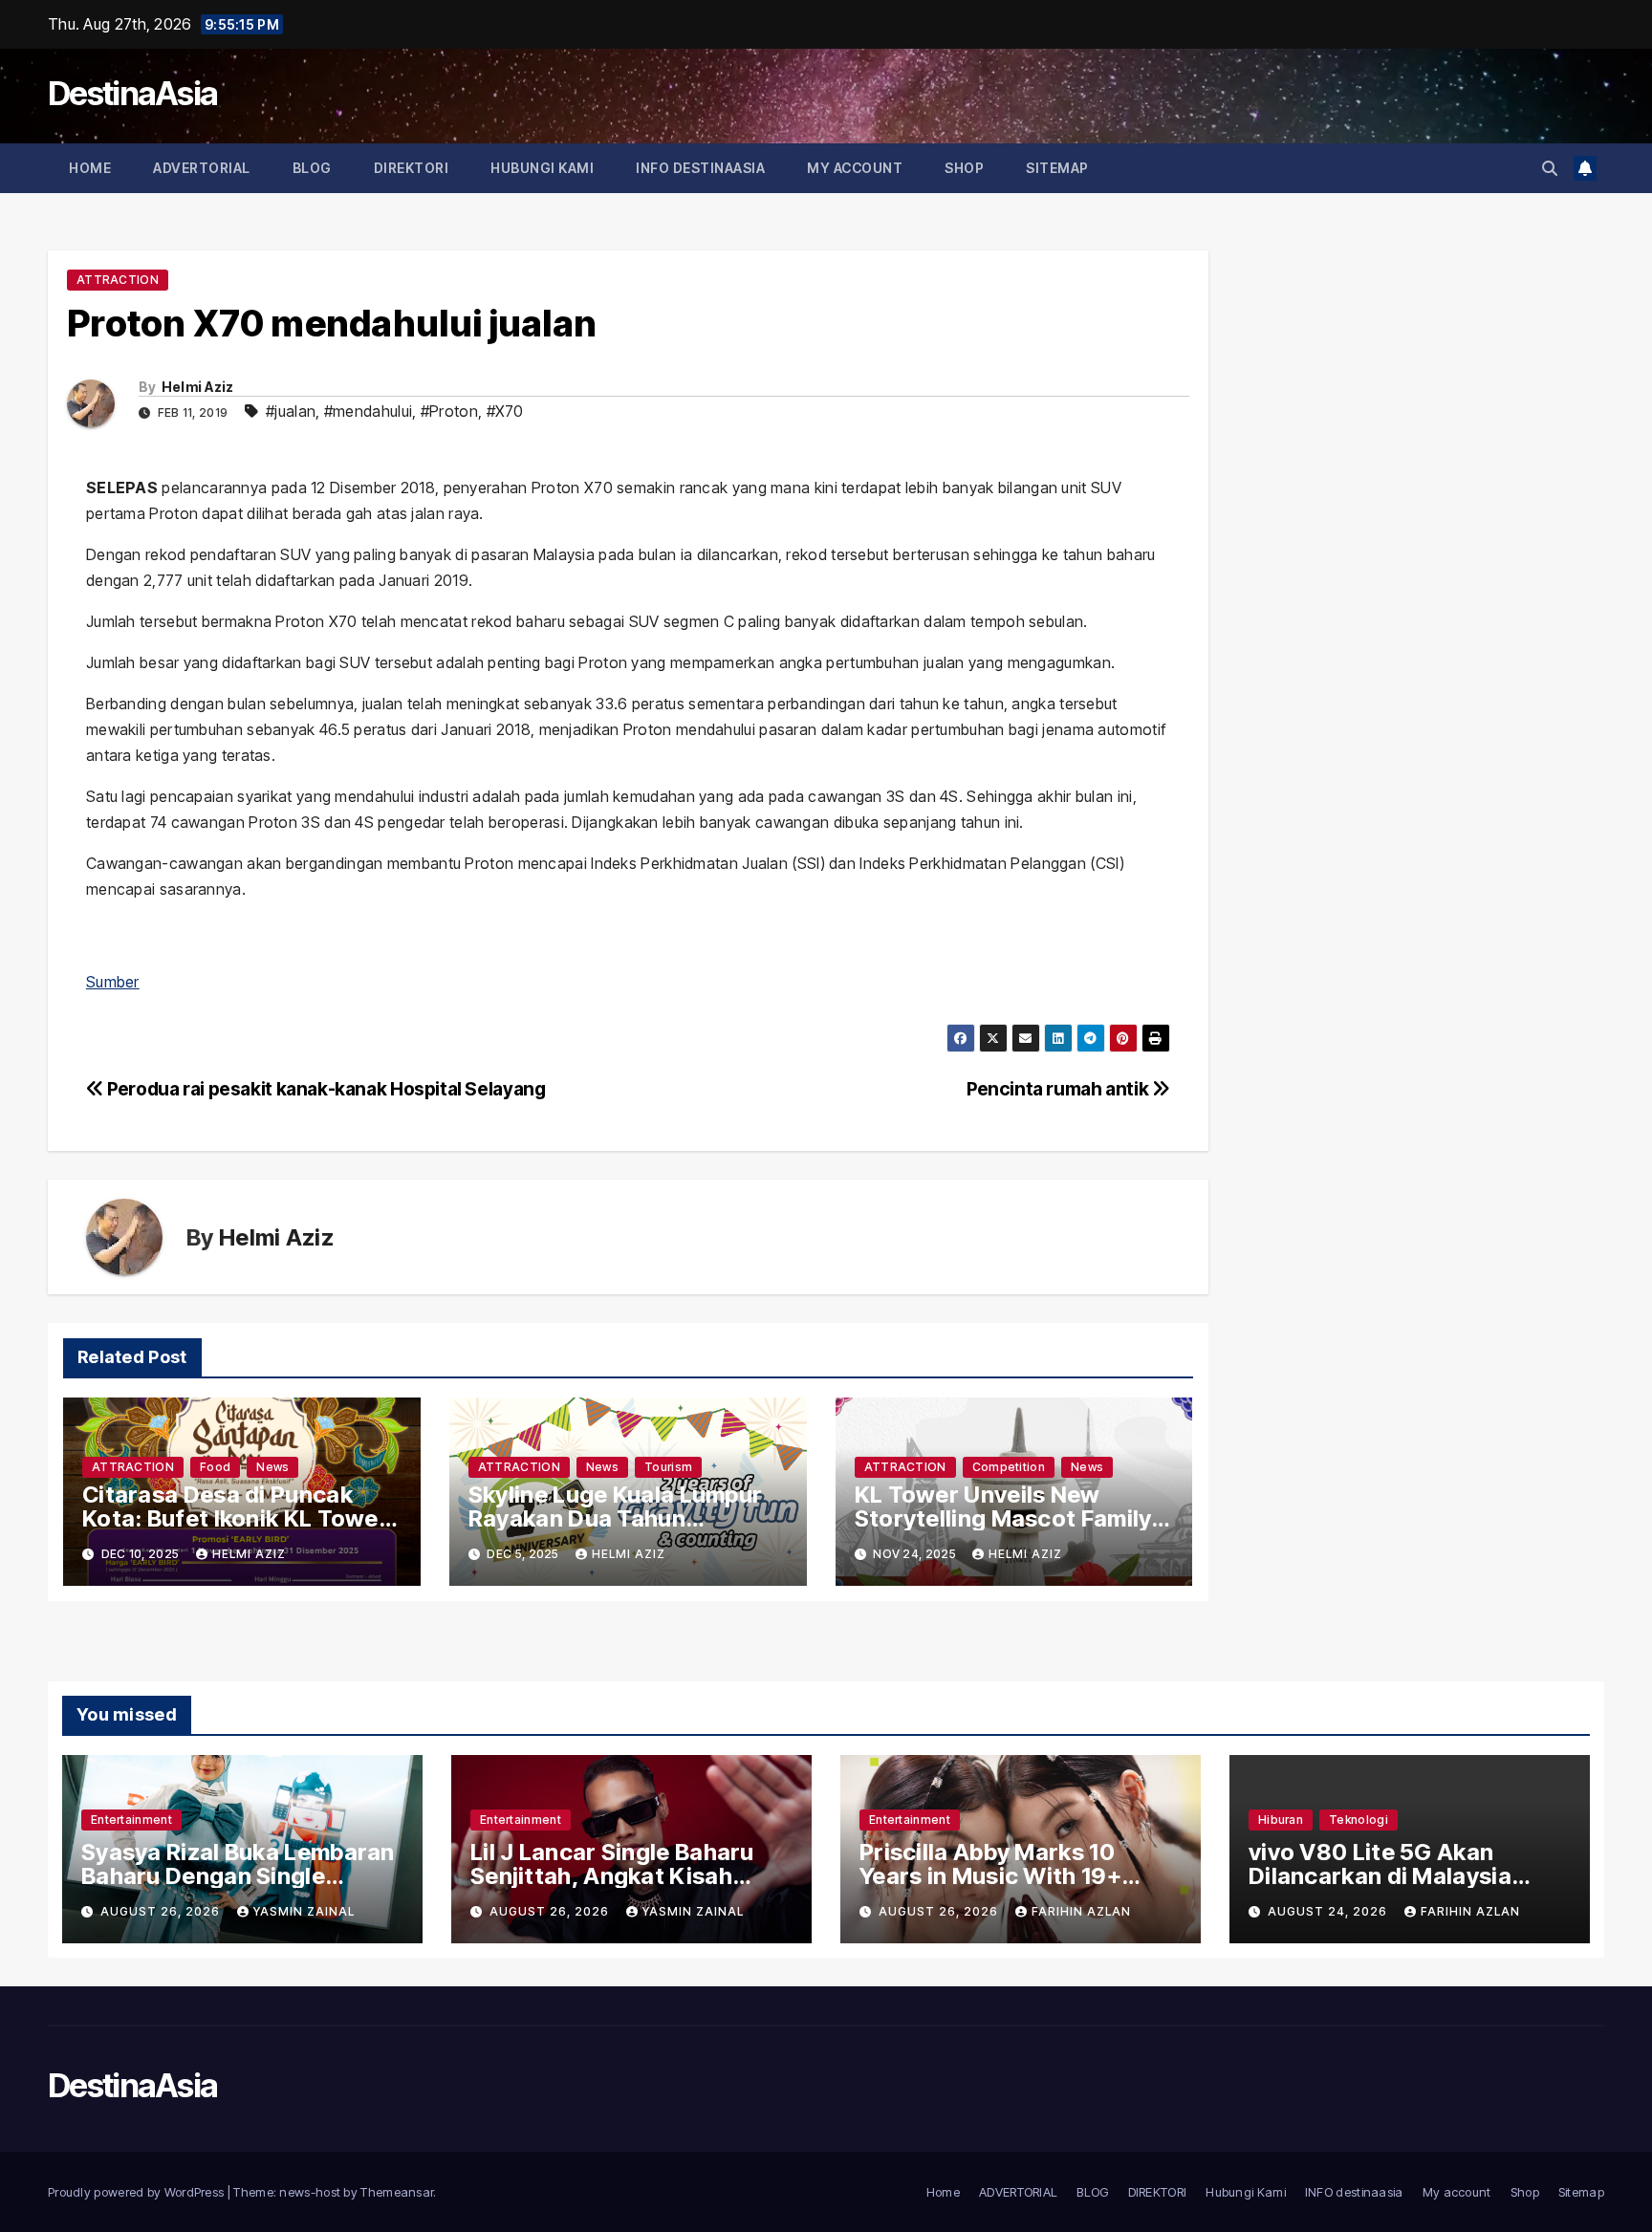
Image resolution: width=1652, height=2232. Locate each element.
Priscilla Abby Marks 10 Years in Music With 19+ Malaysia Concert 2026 (990, 1876)
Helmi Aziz (198, 387)
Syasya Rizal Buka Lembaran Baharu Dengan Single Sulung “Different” (238, 1876)
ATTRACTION (118, 280)
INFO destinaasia (700, 168)
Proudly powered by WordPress (138, 2192)
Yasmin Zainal (304, 1911)
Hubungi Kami (542, 168)
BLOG (312, 168)
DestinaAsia (132, 93)
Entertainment (131, 1820)
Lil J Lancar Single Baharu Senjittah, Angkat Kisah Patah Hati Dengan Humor (614, 1876)
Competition (1009, 1467)
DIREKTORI (412, 168)
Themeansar (397, 2192)
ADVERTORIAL (202, 168)
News (272, 1467)
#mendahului (368, 411)
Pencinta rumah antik (1059, 1089)
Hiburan (1281, 1820)
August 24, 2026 (1329, 1911)
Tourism (668, 1467)
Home (90, 168)
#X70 (505, 411)
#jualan (291, 411)
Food (215, 1467)
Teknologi (1359, 1820)
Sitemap (1057, 168)
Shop (964, 168)
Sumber (113, 982)
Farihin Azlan (1081, 1911)
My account (855, 168)
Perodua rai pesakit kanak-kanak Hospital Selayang (325, 1089)
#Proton (449, 411)
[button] (1550, 168)
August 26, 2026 (162, 1911)
